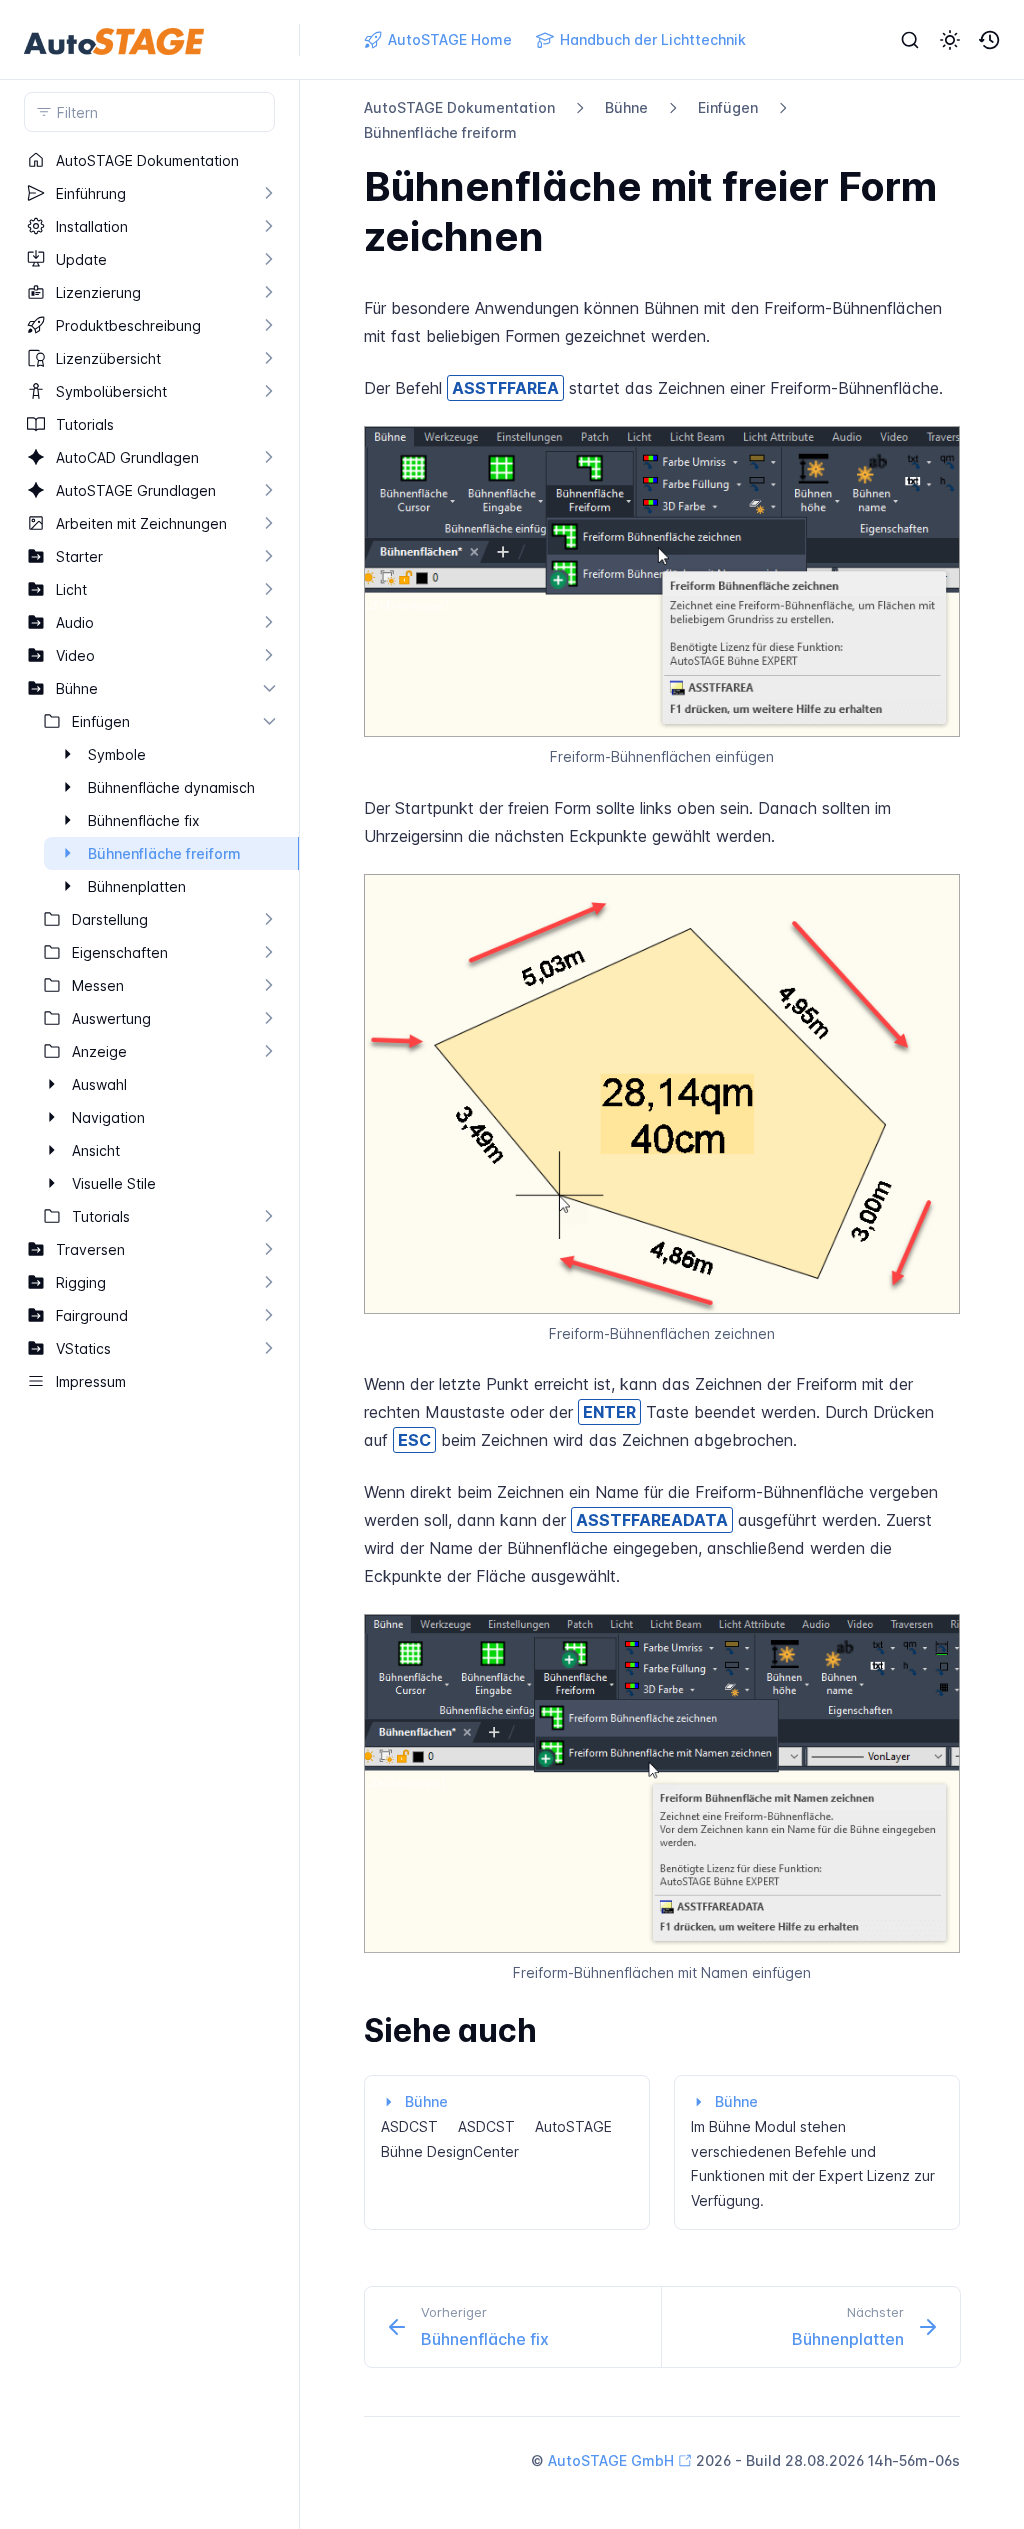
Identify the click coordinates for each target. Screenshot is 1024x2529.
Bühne (626, 107)
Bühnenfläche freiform (440, 132)
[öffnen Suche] (910, 40)
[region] (149, 1336)
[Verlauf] (990, 40)
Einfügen (728, 107)
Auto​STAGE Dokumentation (459, 107)
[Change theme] (950, 40)
